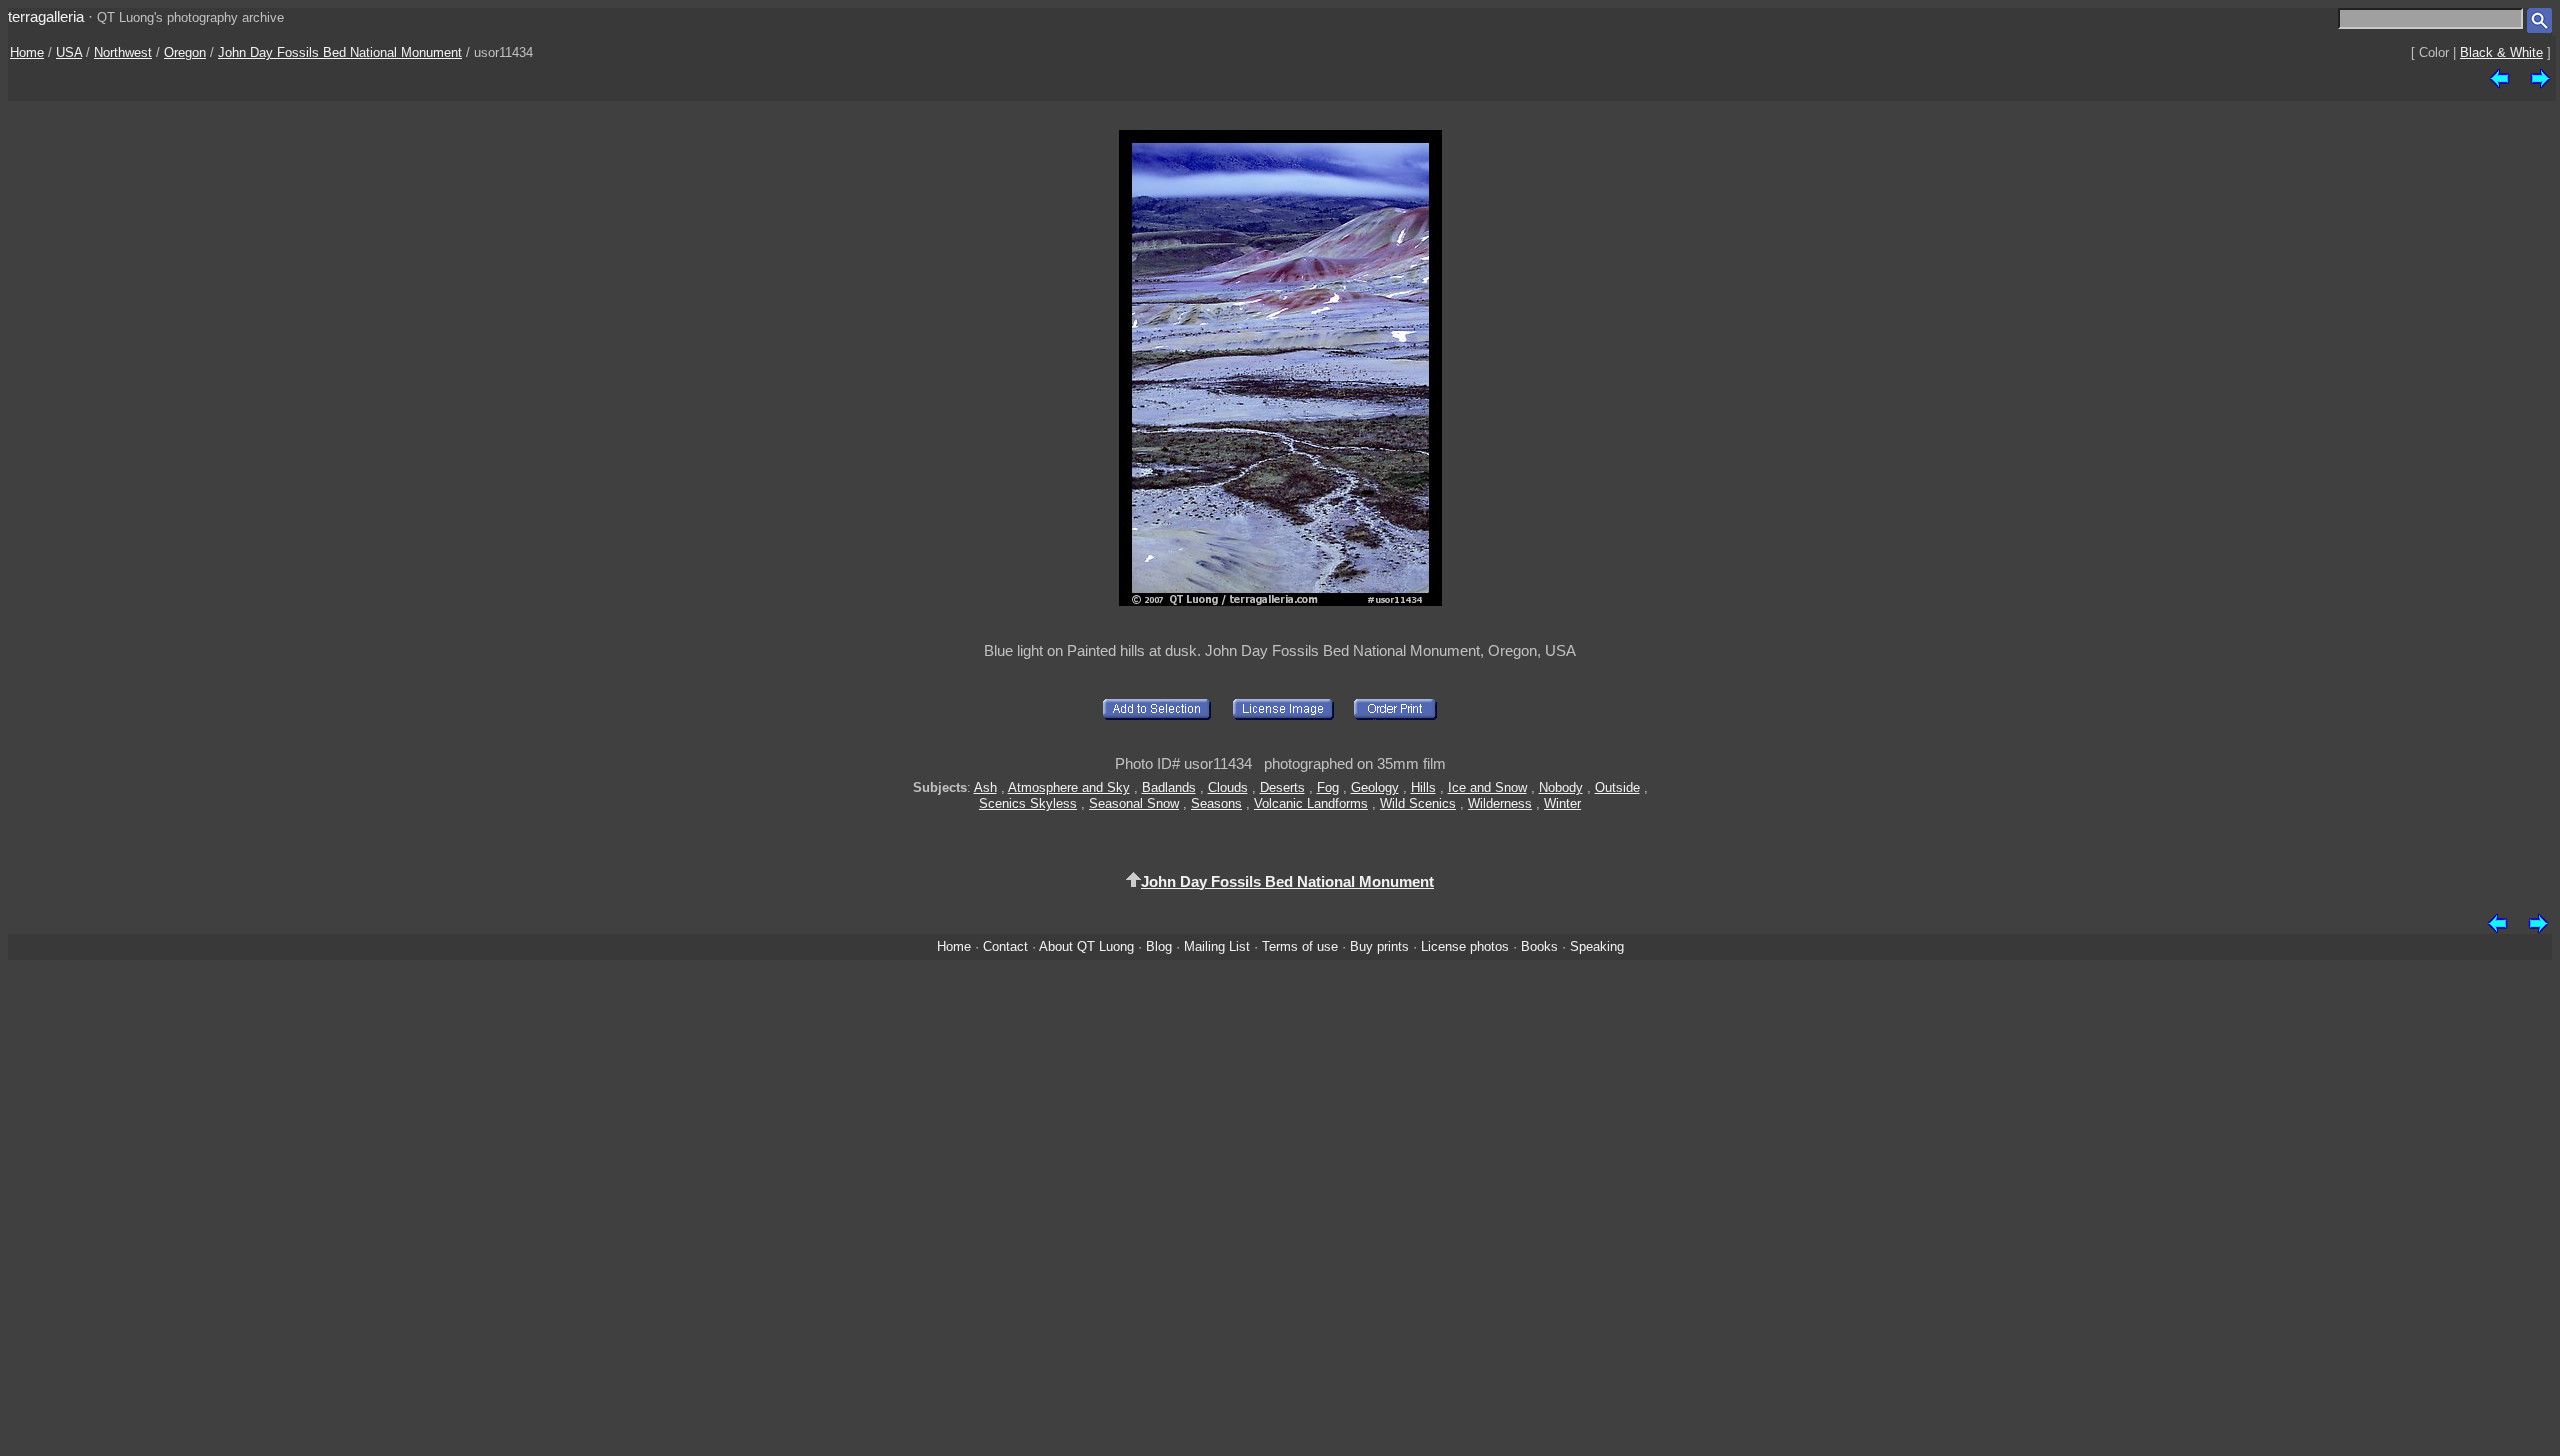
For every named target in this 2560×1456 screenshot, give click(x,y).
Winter (1562, 803)
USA (69, 52)
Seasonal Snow (1134, 803)
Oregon (185, 52)
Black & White (2501, 52)
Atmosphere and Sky (1069, 787)
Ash (985, 787)
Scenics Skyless (1028, 803)
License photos (1465, 946)
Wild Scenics (1418, 803)
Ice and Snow (1487, 787)
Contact (1005, 946)
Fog (1328, 787)
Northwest (123, 52)
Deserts (1282, 787)
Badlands (1169, 787)
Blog (1159, 946)
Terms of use (1300, 946)
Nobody (1561, 787)
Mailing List (1217, 946)
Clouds (1228, 787)
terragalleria (46, 16)
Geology (1375, 787)
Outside (1617, 787)
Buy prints (1379, 946)
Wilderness (1500, 803)
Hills (1423, 787)
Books (1539, 946)
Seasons (1216, 803)
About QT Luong (1086, 946)
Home (27, 52)
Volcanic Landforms (1311, 803)
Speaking (1597, 946)
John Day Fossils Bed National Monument (340, 52)
